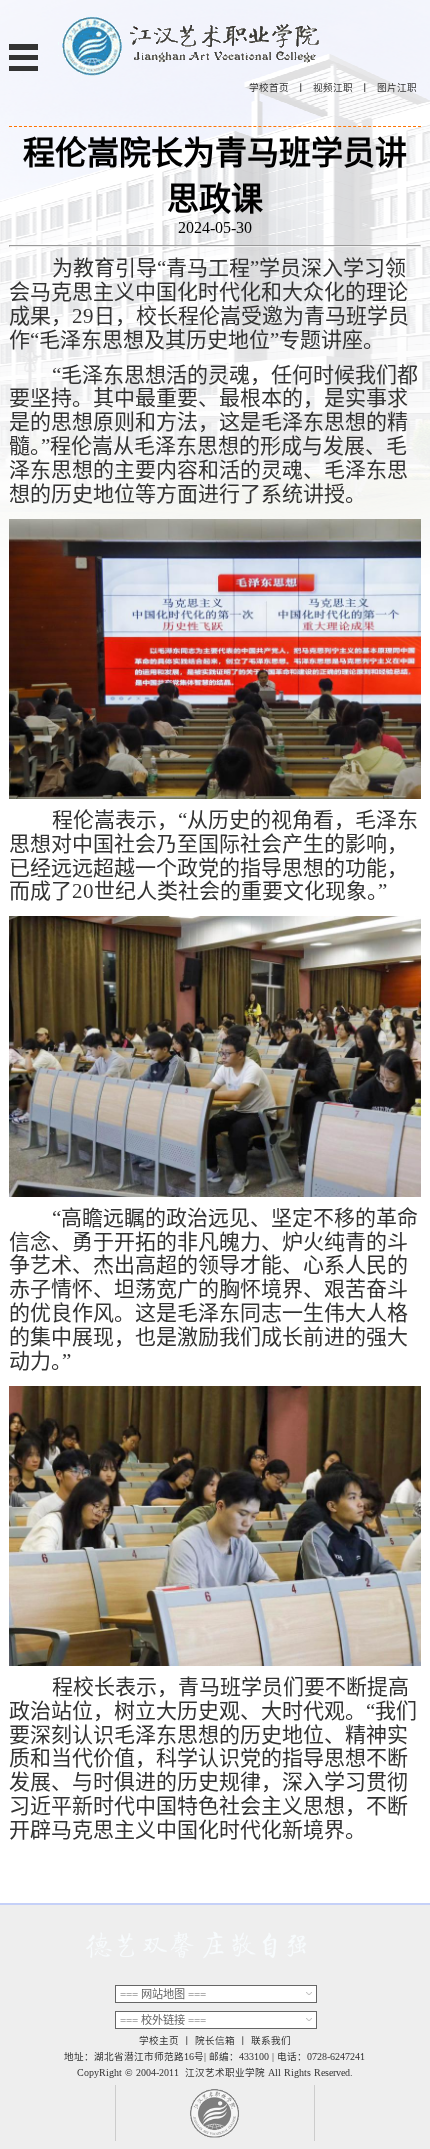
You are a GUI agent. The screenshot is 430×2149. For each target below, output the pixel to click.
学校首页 (269, 87)
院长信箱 (215, 2040)
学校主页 (159, 2040)
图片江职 (397, 87)
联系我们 (271, 2040)
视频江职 (333, 87)
